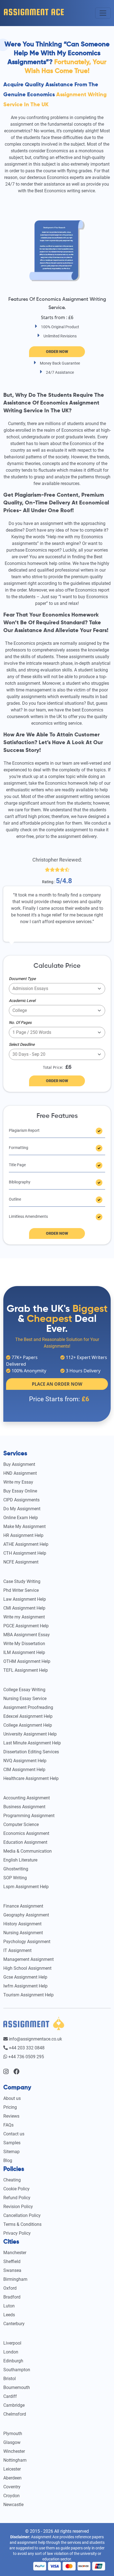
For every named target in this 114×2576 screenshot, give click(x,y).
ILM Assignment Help (24, 1652)
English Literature (20, 1860)
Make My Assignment (24, 1526)
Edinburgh (13, 2361)
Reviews (11, 2116)
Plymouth (13, 2434)
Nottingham (15, 2460)
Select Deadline (22, 1044)
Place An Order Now (57, 1384)
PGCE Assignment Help (26, 1626)
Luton (9, 2306)
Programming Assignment (29, 1816)
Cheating (12, 2180)
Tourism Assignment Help (28, 1995)
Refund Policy (17, 2198)
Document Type (22, 979)
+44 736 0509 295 (26, 2057)
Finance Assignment (23, 1906)
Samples (12, 2143)
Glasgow (12, 2442)
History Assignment (22, 1924)
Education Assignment (25, 1842)
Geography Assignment (26, 1915)
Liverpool (12, 2343)
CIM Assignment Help (24, 1770)
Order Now (57, 352)
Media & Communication (28, 1851)
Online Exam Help (21, 1518)
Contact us (14, 2134)
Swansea (12, 2270)
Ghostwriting (16, 1869)
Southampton (17, 2370)
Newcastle (13, 2505)
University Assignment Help (30, 1734)
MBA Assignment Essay (27, 1635)
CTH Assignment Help (25, 1553)
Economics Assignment (26, 1833)
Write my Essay (18, 1482)
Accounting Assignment (27, 1798)
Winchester (14, 2451)
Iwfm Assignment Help (25, 1986)
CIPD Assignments (21, 1500)
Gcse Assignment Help (25, 1977)
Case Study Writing (22, 1581)
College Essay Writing (24, 1690)
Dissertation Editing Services (31, 1752)
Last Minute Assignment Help (32, 1743)
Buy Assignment (19, 1464)
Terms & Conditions (22, 2224)
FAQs (8, 2125)
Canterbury (14, 2324)
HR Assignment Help (23, 1535)
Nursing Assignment (23, 1933)
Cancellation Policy (22, 2215)
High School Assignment (27, 1968)
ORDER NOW (57, 1081)
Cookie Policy (16, 2189)
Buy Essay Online (20, 1491)
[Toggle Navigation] (103, 13)
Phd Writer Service (21, 1590)
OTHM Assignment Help (27, 1661)
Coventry (12, 2487)
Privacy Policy (17, 2233)
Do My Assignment (22, 1509)
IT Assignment (17, 1950)
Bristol (10, 2379)
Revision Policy (18, 2207)
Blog (8, 2160)
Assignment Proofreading (28, 1707)
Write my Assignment (24, 1617)
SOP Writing (15, 1878)
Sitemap (11, 2152)
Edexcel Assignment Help (28, 1716)
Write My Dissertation (24, 1644)
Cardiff (10, 2396)
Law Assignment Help (25, 1599)
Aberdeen (12, 2478)
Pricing (10, 2107)
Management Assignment (28, 1959)
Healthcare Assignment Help (31, 1778)
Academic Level (22, 1001)
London (11, 2352)
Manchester (15, 2253)
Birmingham (15, 2279)
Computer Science (21, 1824)
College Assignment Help (28, 1725)
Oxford (10, 2288)
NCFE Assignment (21, 1562)
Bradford (12, 2297)
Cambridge (14, 2405)
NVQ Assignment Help (25, 1761)
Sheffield (12, 2261)
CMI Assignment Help (24, 1608)
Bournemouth (17, 2387)
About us (12, 2098)
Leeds (9, 2315)
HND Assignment (20, 1473)
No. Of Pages (20, 1022)
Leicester (12, 2469)
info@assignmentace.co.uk (35, 2039)
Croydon (11, 2496)
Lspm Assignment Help (26, 1887)
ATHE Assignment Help (26, 1544)
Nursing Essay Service (25, 1699)
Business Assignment (24, 1807)
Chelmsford (15, 2414)
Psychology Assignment (27, 1942)
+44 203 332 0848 (26, 2048)
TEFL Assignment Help (26, 1670)
